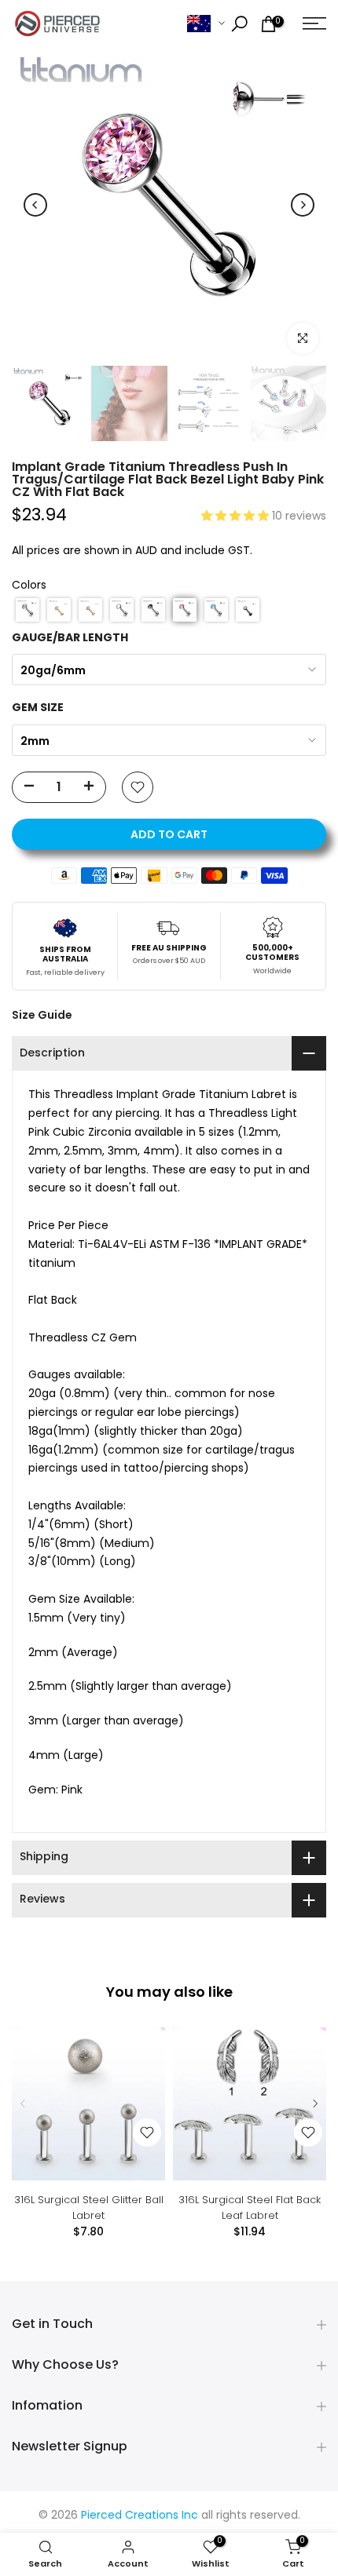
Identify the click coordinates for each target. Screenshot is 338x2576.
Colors (29, 586)
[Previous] (35, 205)
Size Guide (42, 1015)
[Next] (303, 205)
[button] (237, 517)
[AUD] (206, 24)
